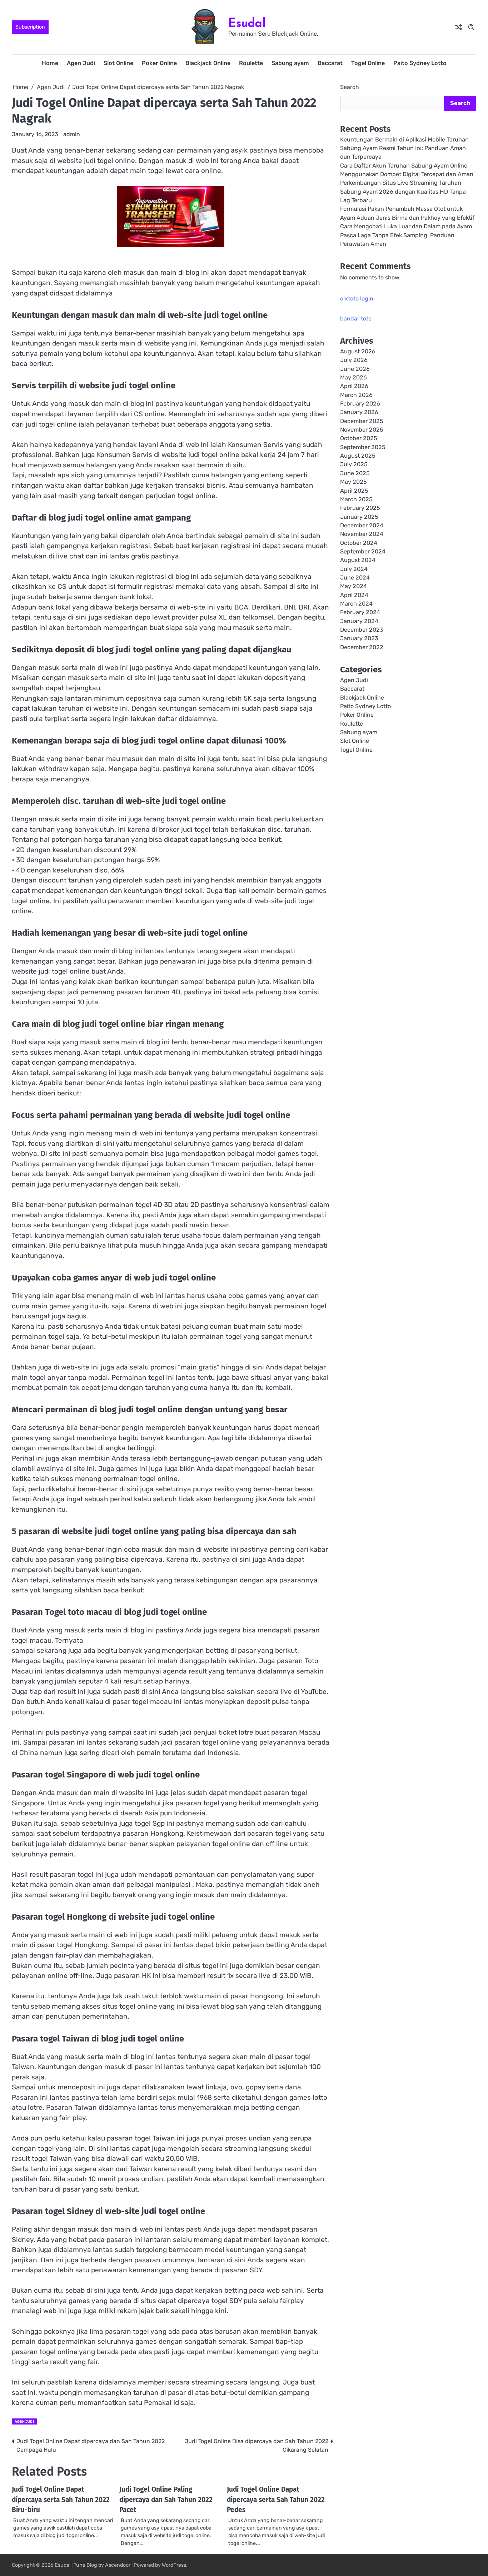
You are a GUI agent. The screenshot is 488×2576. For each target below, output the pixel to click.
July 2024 (354, 569)
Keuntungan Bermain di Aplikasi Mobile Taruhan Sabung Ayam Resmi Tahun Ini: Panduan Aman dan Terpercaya (404, 148)
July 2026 (354, 360)
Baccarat (330, 63)
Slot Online (118, 63)
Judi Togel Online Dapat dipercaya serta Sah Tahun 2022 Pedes (276, 2500)
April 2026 (354, 386)
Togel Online (368, 63)
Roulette (251, 63)
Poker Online (159, 63)
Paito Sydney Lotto (420, 63)
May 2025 (353, 482)
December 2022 (362, 647)
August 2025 (358, 456)
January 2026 (359, 412)
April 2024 (354, 595)
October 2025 (359, 438)
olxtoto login (357, 299)
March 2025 (356, 499)
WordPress (174, 2565)
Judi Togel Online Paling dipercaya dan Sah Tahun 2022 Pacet (166, 2500)
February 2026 (360, 404)
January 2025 (359, 516)
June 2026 (355, 369)
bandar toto (356, 319)
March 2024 (356, 604)
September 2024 (363, 551)
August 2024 (358, 560)
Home (50, 63)
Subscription (30, 27)
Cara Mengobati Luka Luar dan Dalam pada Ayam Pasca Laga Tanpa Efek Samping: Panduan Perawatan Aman (406, 235)
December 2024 (362, 525)
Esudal (247, 23)
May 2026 (353, 377)
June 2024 (355, 578)
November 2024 (362, 534)
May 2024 (353, 586)
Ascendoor (118, 2565)
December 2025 (362, 421)
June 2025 (355, 473)
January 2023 (359, 638)
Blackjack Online (208, 63)
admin (72, 134)
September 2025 (363, 447)
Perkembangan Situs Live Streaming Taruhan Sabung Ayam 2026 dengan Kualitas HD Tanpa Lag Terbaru (403, 192)
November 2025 (362, 430)
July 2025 (354, 464)
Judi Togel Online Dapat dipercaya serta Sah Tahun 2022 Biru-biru (61, 2500)
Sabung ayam (290, 63)
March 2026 (356, 395)
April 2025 (354, 490)
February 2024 (360, 612)
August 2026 (358, 351)
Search (350, 87)
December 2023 (362, 630)
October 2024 (359, 543)
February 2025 (360, 508)
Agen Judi (81, 63)
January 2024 (359, 621)
